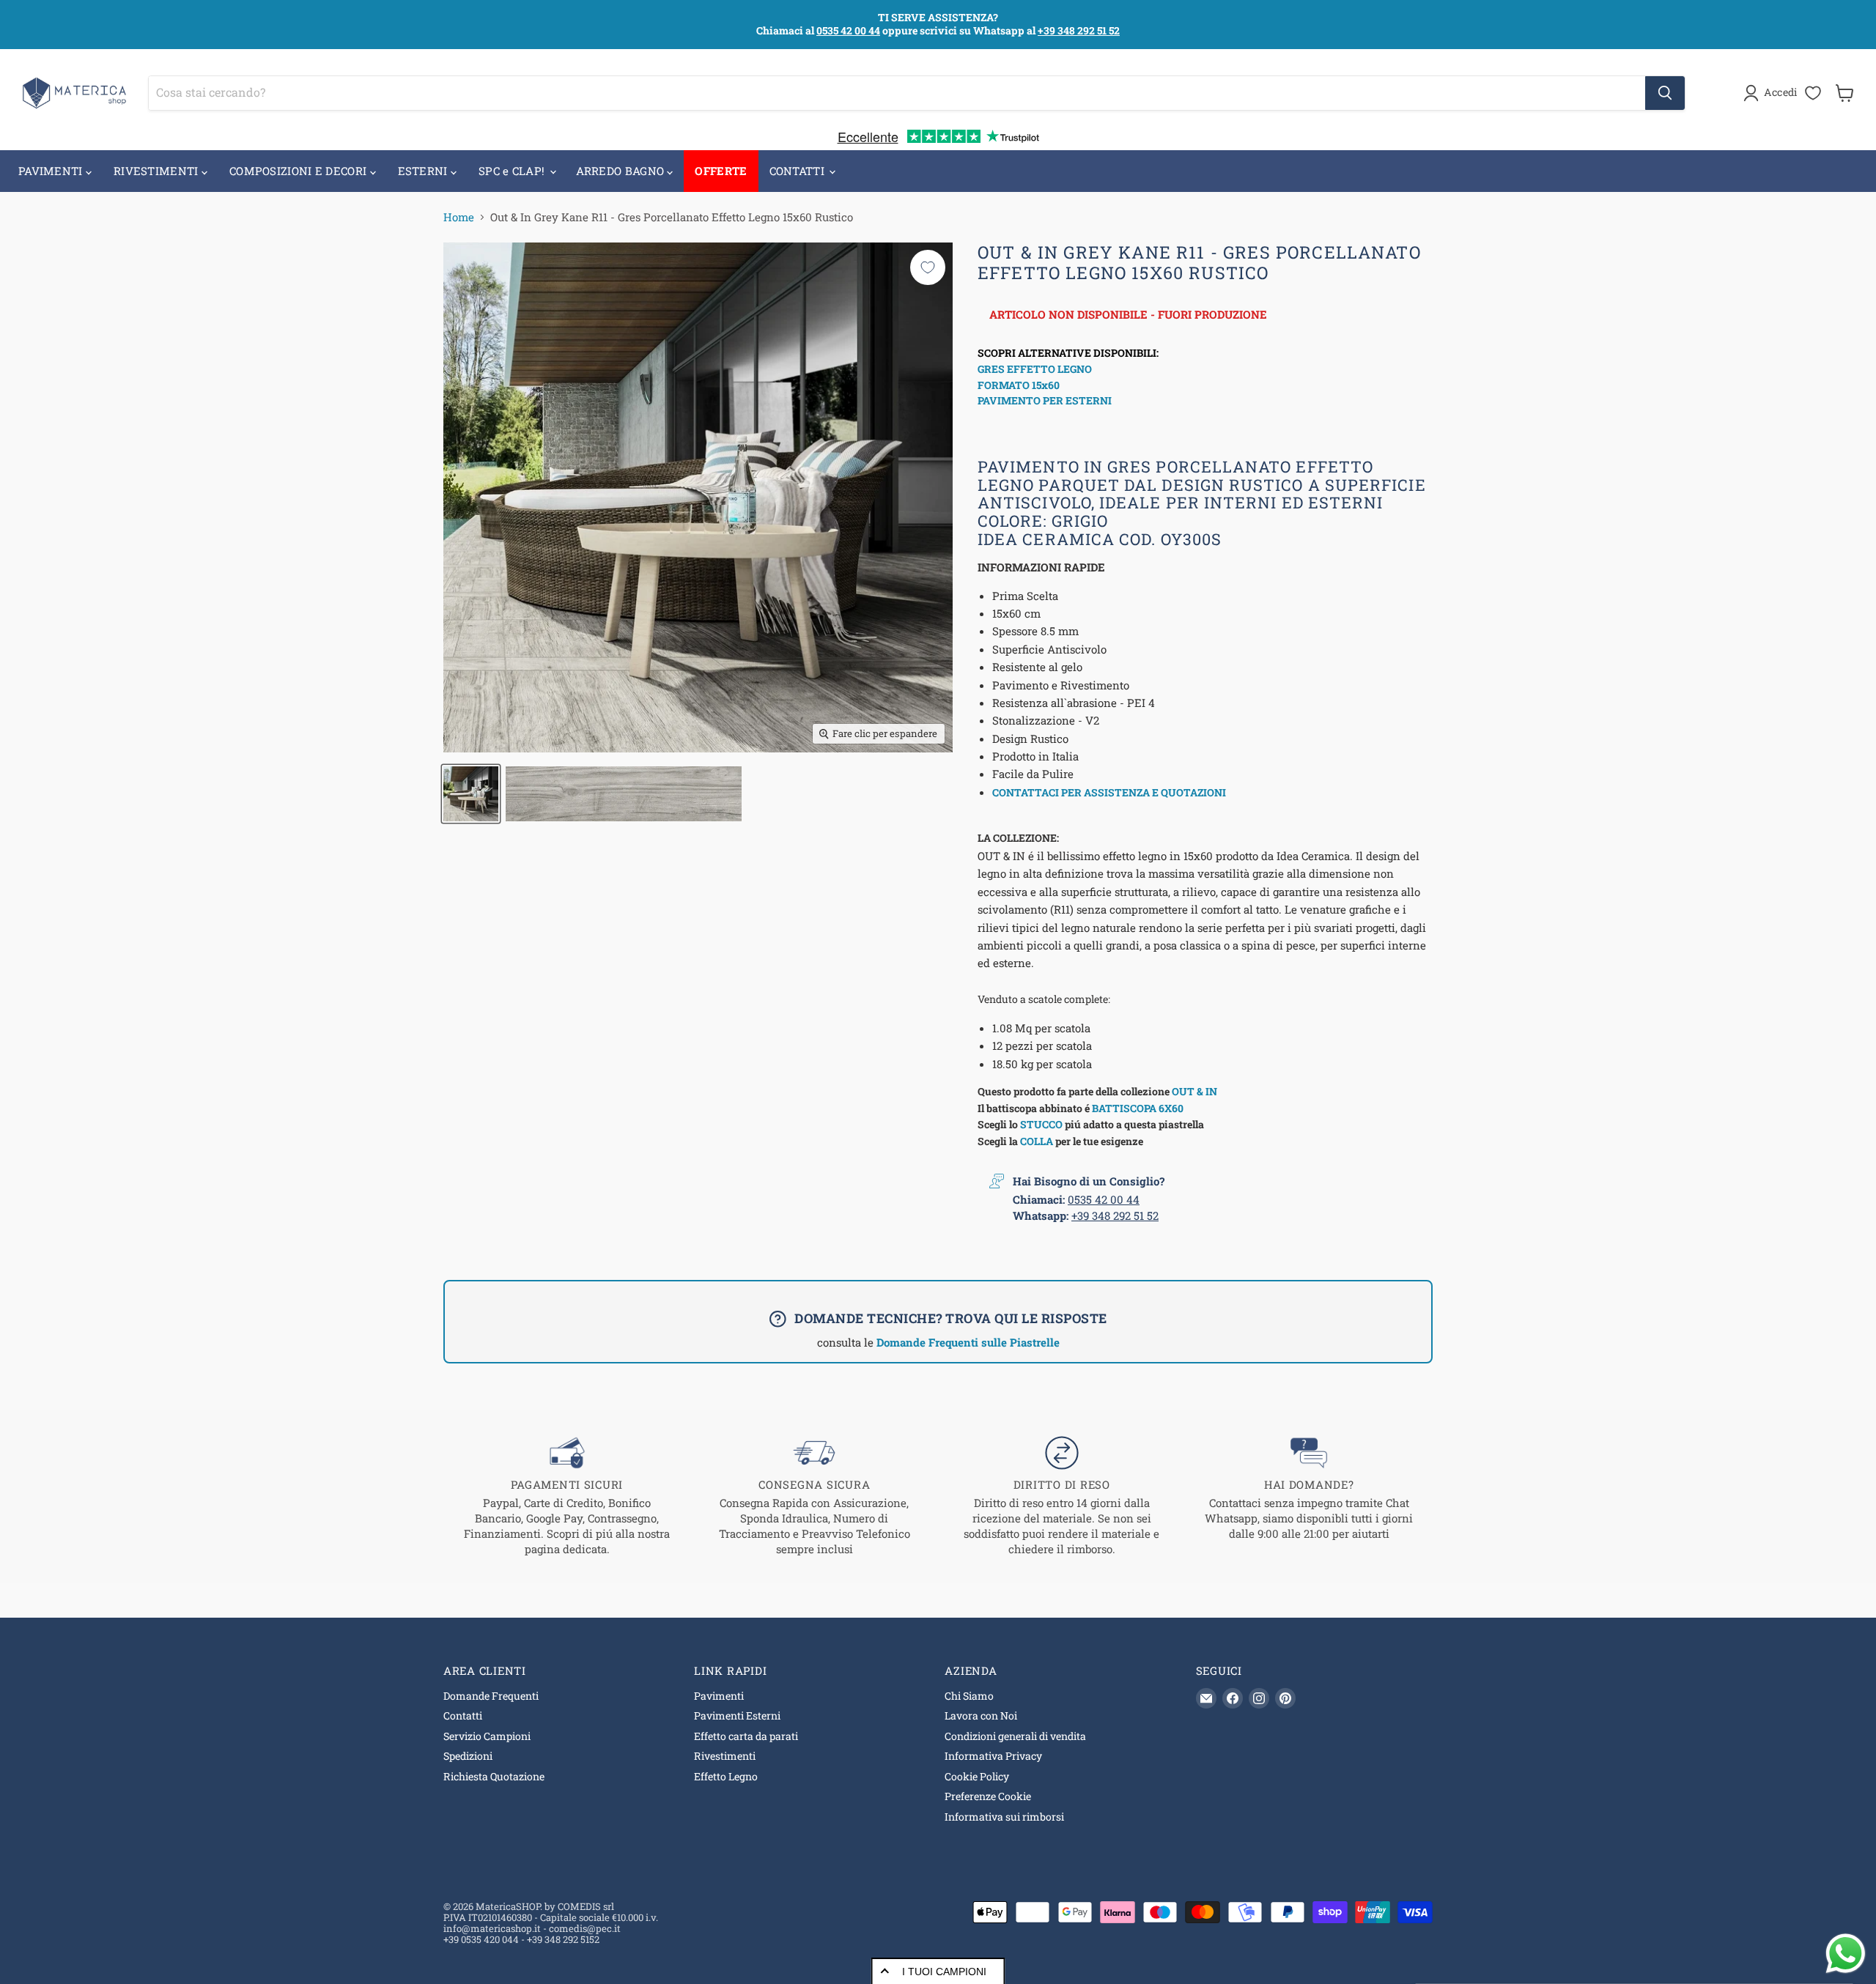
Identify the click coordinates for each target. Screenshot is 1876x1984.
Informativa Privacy (993, 1756)
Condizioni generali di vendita (1015, 1736)
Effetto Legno (726, 1776)
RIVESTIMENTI (158, 171)
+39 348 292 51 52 (1079, 30)
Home (459, 217)
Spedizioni (468, 1756)
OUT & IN (1194, 1091)
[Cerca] (1665, 93)
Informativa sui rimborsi (1004, 1817)
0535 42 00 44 (848, 30)
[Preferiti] (1813, 93)
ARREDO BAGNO (622, 171)
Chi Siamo (969, 1696)
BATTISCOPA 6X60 (1138, 1108)
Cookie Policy (977, 1776)
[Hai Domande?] (1310, 1496)
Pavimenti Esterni (737, 1715)
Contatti (463, 1715)
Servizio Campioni (487, 1736)
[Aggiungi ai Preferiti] (928, 267)
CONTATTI (799, 171)
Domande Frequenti (491, 1696)
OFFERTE (721, 171)
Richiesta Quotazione (494, 1776)
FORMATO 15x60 (1019, 385)
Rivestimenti (725, 1756)
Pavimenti (719, 1696)
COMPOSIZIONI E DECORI (300, 171)
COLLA (1037, 1141)
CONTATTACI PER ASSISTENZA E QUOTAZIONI (1109, 792)
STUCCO (1041, 1124)
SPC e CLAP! (513, 171)
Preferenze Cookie (988, 1796)
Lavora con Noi (981, 1715)
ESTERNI (424, 171)
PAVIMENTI (52, 171)
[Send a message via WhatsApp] (1846, 1954)
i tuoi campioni (944, 1972)
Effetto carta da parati (746, 1736)
